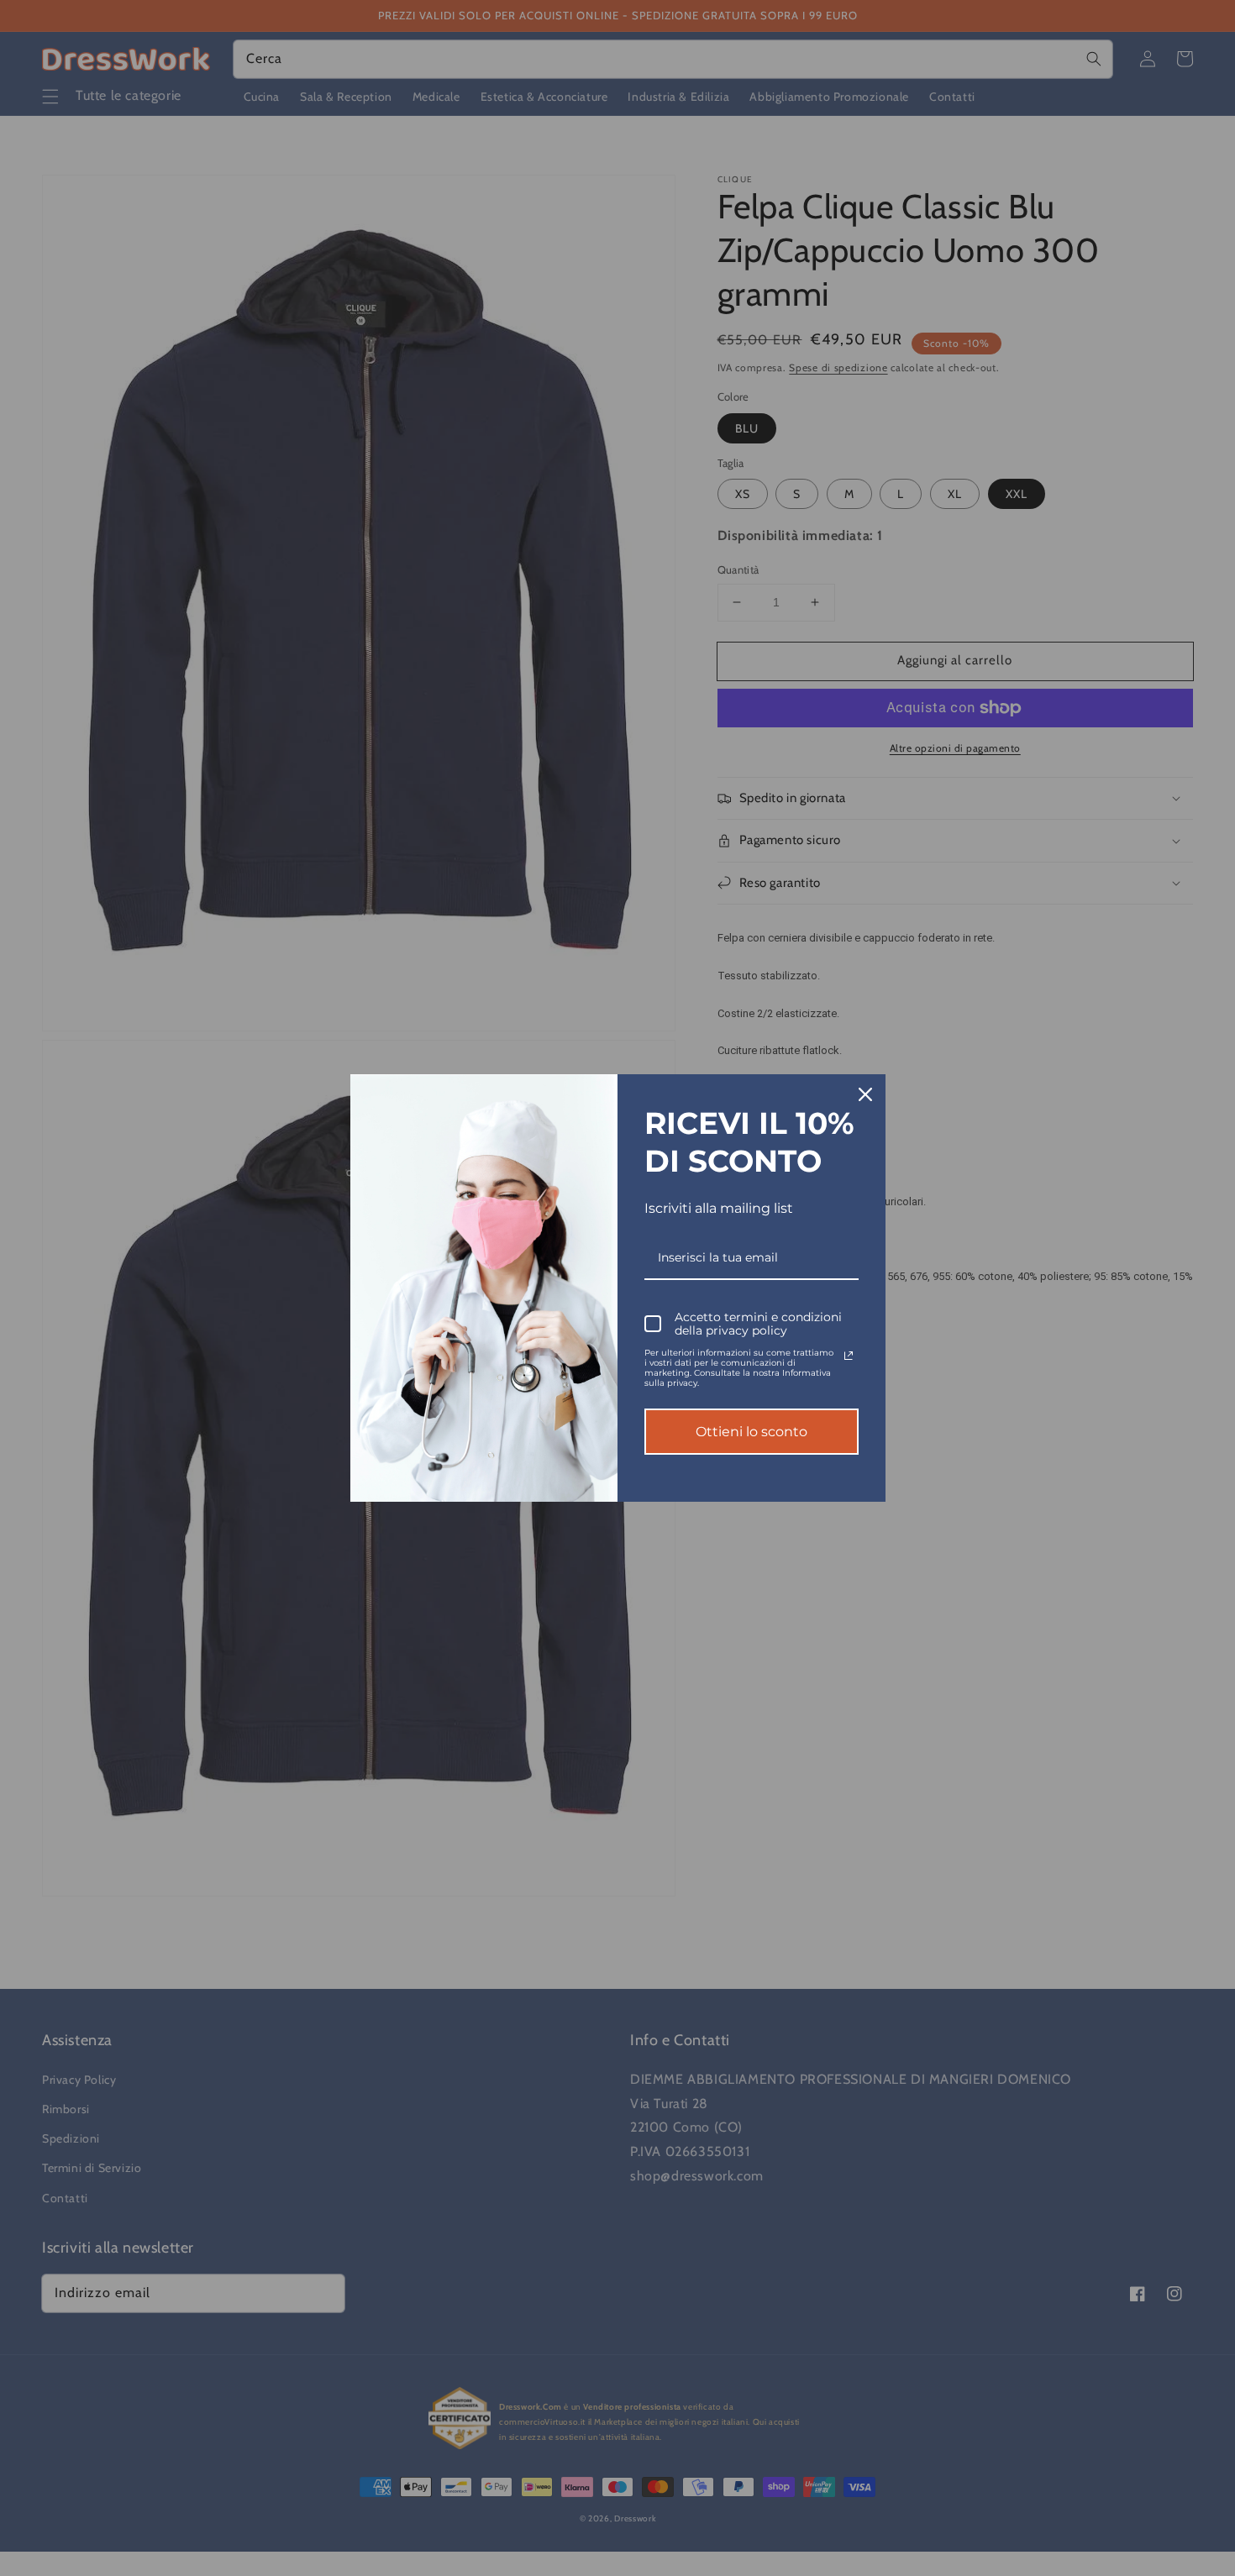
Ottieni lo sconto (752, 1432)
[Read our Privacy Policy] (849, 1356)
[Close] (865, 1094)
